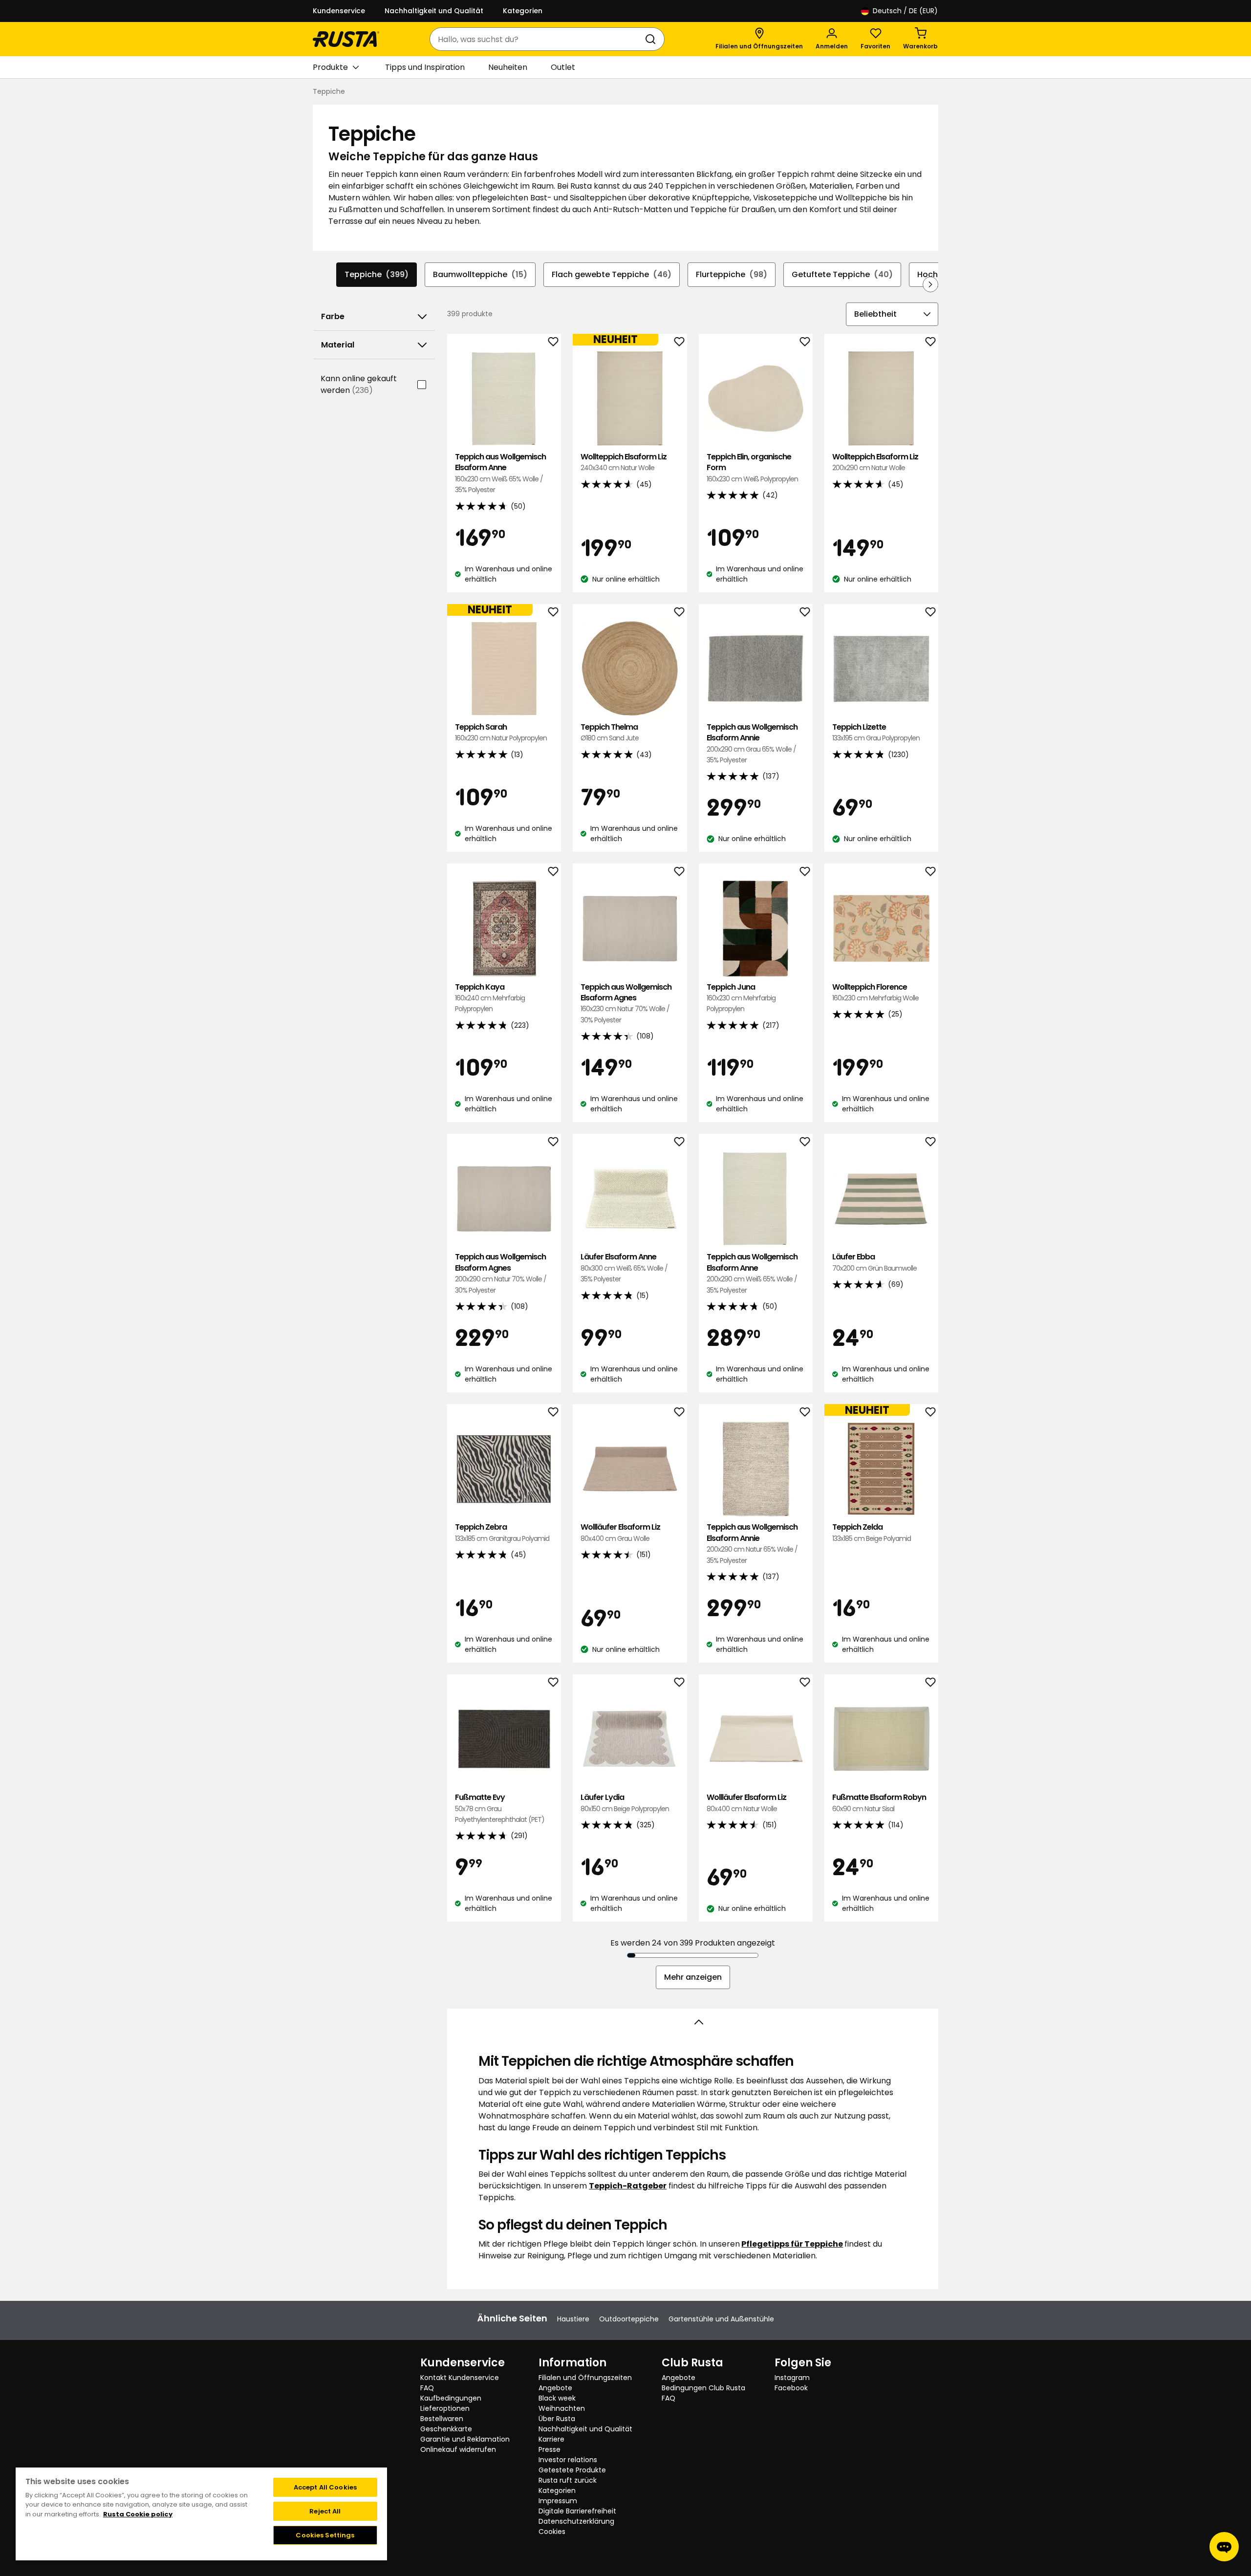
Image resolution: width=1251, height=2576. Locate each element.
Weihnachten (562, 2408)
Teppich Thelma (610, 732)
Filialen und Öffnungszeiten (585, 2378)
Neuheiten (508, 67)
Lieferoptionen (445, 2408)
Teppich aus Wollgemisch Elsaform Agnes (626, 1003)
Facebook (791, 2388)
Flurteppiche (732, 274)
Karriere (551, 2439)
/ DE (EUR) (905, 11)
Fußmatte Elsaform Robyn (879, 1803)
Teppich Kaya (490, 998)
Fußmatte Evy (500, 1808)
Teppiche (377, 274)
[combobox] (537, 39)
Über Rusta (557, 2419)
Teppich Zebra (502, 1532)
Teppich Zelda (872, 1532)
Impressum (558, 2501)
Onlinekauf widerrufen (458, 2449)
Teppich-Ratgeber (628, 2186)
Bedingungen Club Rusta (703, 2388)
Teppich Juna (741, 998)
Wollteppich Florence (875, 992)
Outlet (563, 67)
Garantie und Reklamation (465, 2439)
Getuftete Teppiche (842, 274)
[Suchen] (652, 39)
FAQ (427, 2388)
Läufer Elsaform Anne (624, 1268)
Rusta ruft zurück (568, 2480)
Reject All (325, 2511)
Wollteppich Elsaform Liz (624, 462)
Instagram (792, 2378)
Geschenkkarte (446, 2429)
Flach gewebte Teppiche (612, 274)
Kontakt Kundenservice (460, 2378)
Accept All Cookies (325, 2487)
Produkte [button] (330, 67)
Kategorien (523, 11)
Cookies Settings (325, 2535)
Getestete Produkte (572, 2470)
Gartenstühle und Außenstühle (721, 2319)
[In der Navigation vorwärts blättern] (930, 284)
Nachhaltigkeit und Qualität (434, 11)
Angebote (555, 2388)
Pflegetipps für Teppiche (792, 2244)
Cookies (552, 2532)
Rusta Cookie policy (138, 2514)
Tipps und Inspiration (425, 67)
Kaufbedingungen (451, 2398)
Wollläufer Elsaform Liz (620, 1532)
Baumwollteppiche (480, 274)
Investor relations (568, 2460)
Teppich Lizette (876, 732)
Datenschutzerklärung (576, 2521)
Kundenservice (339, 11)
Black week (557, 2398)
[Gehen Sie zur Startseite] (346, 39)
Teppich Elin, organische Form (752, 468)
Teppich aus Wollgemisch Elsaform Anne (500, 473)
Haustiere (573, 2319)
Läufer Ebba (874, 1262)
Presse (550, 2449)
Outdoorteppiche (629, 2319)
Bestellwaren (442, 2419)
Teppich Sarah (501, 732)
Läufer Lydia (625, 1803)
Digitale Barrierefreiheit (577, 2511)
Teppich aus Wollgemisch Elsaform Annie (752, 743)
